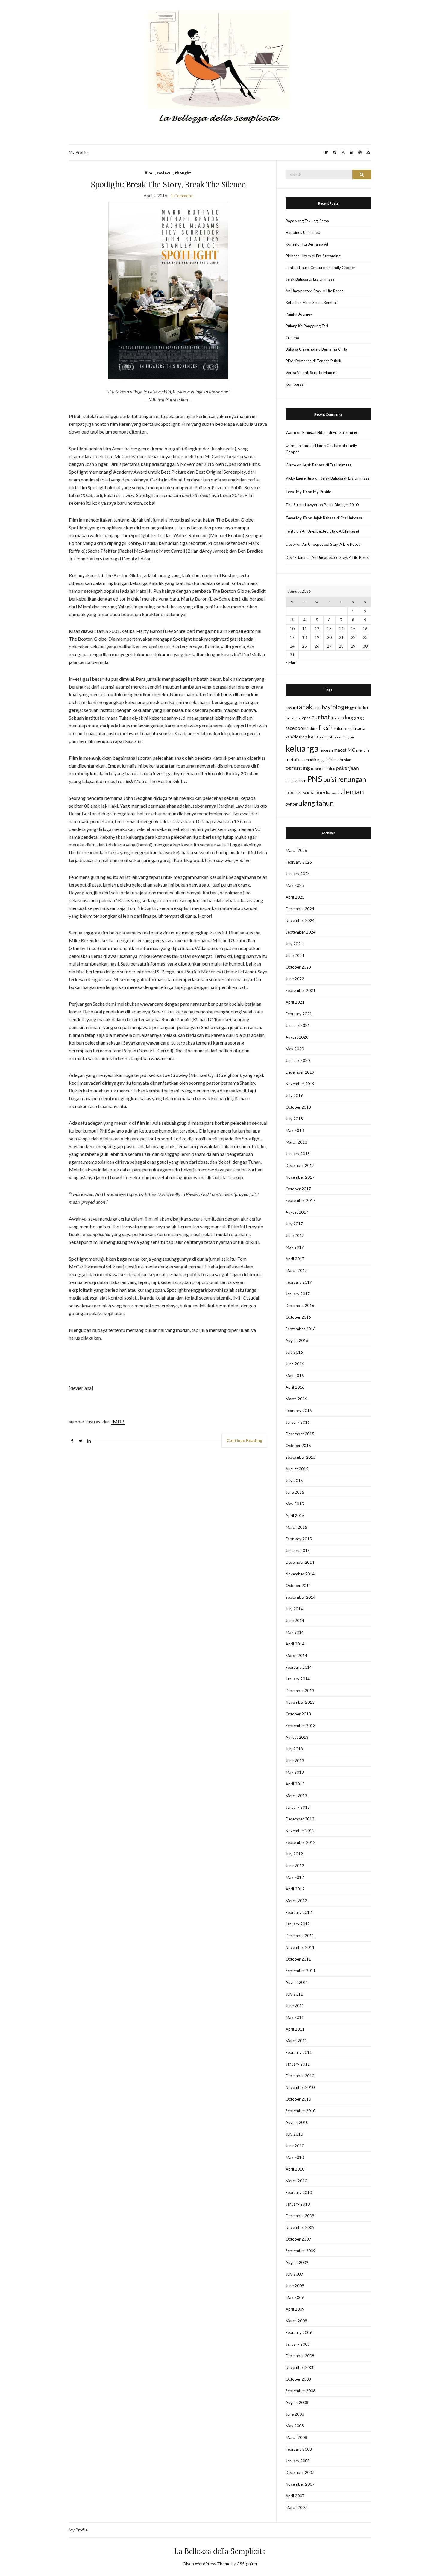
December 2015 (300, 1434)
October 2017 (298, 1189)
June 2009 (295, 2286)
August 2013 (297, 1737)
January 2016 (298, 1422)
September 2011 (301, 1971)
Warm (291, 432)
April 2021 (295, 1002)
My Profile (78, 152)
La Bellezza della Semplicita (220, 2551)
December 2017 (300, 1165)
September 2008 (301, 2391)
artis (317, 708)
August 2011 (297, 1982)
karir (313, 737)
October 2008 (298, 2379)
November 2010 (300, 2087)
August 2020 (297, 1037)
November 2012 (300, 1831)
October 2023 (298, 967)
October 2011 (298, 1959)
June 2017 (295, 1235)
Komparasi (295, 384)
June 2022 (295, 979)
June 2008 (295, 2414)
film (148, 173)
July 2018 (294, 1119)
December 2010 (300, 2076)
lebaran (326, 750)
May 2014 (295, 1632)
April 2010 (295, 2169)
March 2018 (296, 1142)
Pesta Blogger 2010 (341, 505)
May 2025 (295, 885)
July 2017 (294, 1224)
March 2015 (296, 1527)
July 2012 (294, 1854)
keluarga (302, 748)
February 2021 (299, 1014)
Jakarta (359, 728)
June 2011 (295, 2006)
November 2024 (300, 920)
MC (351, 750)
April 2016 (295, 1387)
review (163, 173)
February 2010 (299, 2192)
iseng (347, 728)
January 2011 (298, 2064)
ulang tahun (316, 803)
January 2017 (298, 1294)
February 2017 (299, 1282)
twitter (292, 804)
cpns (306, 718)
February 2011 (299, 2052)
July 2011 (294, 1994)
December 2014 (300, 1562)
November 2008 (300, 2367)
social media (317, 792)
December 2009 (300, 2216)
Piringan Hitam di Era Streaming (313, 256)
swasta (337, 793)
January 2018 (298, 1154)
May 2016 (295, 1376)
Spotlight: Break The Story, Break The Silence (168, 184)
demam (337, 718)
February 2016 (299, 1411)
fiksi (324, 727)
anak (306, 707)
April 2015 (295, 1516)
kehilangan (345, 737)
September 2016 (301, 1329)
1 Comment (182, 196)
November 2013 (300, 1702)
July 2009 (294, 2274)
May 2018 (295, 1130)
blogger (351, 708)
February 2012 (299, 1912)
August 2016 (297, 1341)
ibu (339, 728)
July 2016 (294, 1352)
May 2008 (295, 2426)
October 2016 (298, 1317)
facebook (296, 728)
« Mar (290, 662)
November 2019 (300, 1084)
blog (338, 707)
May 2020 (295, 1049)
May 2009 (295, 2297)
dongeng (353, 717)
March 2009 (296, 2321)
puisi (330, 779)
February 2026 (299, 862)
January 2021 (298, 1025)
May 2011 (295, 2017)
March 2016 (296, 1399)
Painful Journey (299, 314)
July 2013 (294, 1749)
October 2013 (298, 1714)
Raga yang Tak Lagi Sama (307, 221)
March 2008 (296, 2437)
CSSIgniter (247, 2564)
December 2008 (300, 2356)
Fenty (290, 531)
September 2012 (301, 1842)
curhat (321, 717)
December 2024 (300, 909)
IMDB (118, 1421)
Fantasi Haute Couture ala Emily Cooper (320, 268)
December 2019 (300, 1072)
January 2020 (298, 1060)
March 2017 (296, 1270)
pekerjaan (347, 768)
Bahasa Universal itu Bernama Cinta (316, 349)
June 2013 (295, 1761)
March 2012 (296, 1901)
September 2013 (301, 1726)
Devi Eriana (295, 557)
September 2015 (301, 1457)
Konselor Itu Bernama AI (307, 244)
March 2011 (296, 2041)
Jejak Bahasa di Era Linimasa (310, 279)
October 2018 (298, 1107)
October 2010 (298, 2099)
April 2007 (295, 2496)
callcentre (293, 718)
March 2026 (296, 850)
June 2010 (295, 2146)
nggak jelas (327, 760)
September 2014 (301, 1597)
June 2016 (295, 1364)
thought (183, 173)
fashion (312, 728)
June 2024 (295, 955)
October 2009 (298, 2239)
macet (340, 750)
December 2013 (300, 1691)
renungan (352, 779)
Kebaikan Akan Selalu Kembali (312, 303)
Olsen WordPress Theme (207, 2564)
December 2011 (300, 1936)
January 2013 (298, 1807)
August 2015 (297, 1469)
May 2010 (295, 2157)
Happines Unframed (303, 232)
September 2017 (301, 1200)
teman (353, 791)
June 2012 (295, 1866)
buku (363, 707)
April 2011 (295, 2029)
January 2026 (298, 874)
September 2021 (301, 990)
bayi (327, 707)
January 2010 (298, 2204)
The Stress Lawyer (302, 505)
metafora (295, 759)
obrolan (344, 760)
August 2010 (297, 2122)
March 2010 (296, 2181)
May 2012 (295, 1877)
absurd (292, 708)
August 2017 (297, 1212)
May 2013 (295, 1772)
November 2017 (300, 1177)
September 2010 (301, 2111)
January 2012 (298, 1924)
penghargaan (296, 781)
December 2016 (300, 1306)
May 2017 (295, 1247)
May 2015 (295, 1504)
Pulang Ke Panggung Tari (307, 326)
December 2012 (300, 1819)
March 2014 (296, 1656)
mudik (311, 760)
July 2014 (294, 1609)
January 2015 (298, 1551)
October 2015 (298, 1446)
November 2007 (300, 2484)
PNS (315, 779)
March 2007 (296, 2507)
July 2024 (294, 944)
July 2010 (294, 2134)
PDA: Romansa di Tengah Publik (313, 361)
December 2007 (300, 2472)
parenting (298, 768)
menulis (363, 750)
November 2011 (300, 1947)
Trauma (292, 338)
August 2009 (297, 2262)
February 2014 (299, 1667)
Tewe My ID (296, 492)
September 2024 (301, 932)
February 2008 (299, 2449)
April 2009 (295, 2309)
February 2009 (299, 2332)
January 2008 (298, 2461)
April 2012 (295, 1889)
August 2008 (297, 2402)
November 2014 (300, 1574)
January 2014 (298, 1679)
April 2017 (295, 1259)
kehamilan (328, 737)
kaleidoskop (296, 737)
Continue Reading (244, 1440)
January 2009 (298, 2344)
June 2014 (295, 1621)
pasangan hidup (323, 769)
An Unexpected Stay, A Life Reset (314, 291)
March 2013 (296, 1796)
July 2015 (294, 1481)
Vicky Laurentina (300, 478)
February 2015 (299, 1539)
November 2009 (300, 2227)
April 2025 (295, 897)
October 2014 (298, 1586)
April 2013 (295, 1784)
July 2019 (294, 1095)
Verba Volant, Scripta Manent (311, 373)
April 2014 (295, 1644)
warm (290, 446)
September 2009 (301, 2251)
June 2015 (295, 1492)
